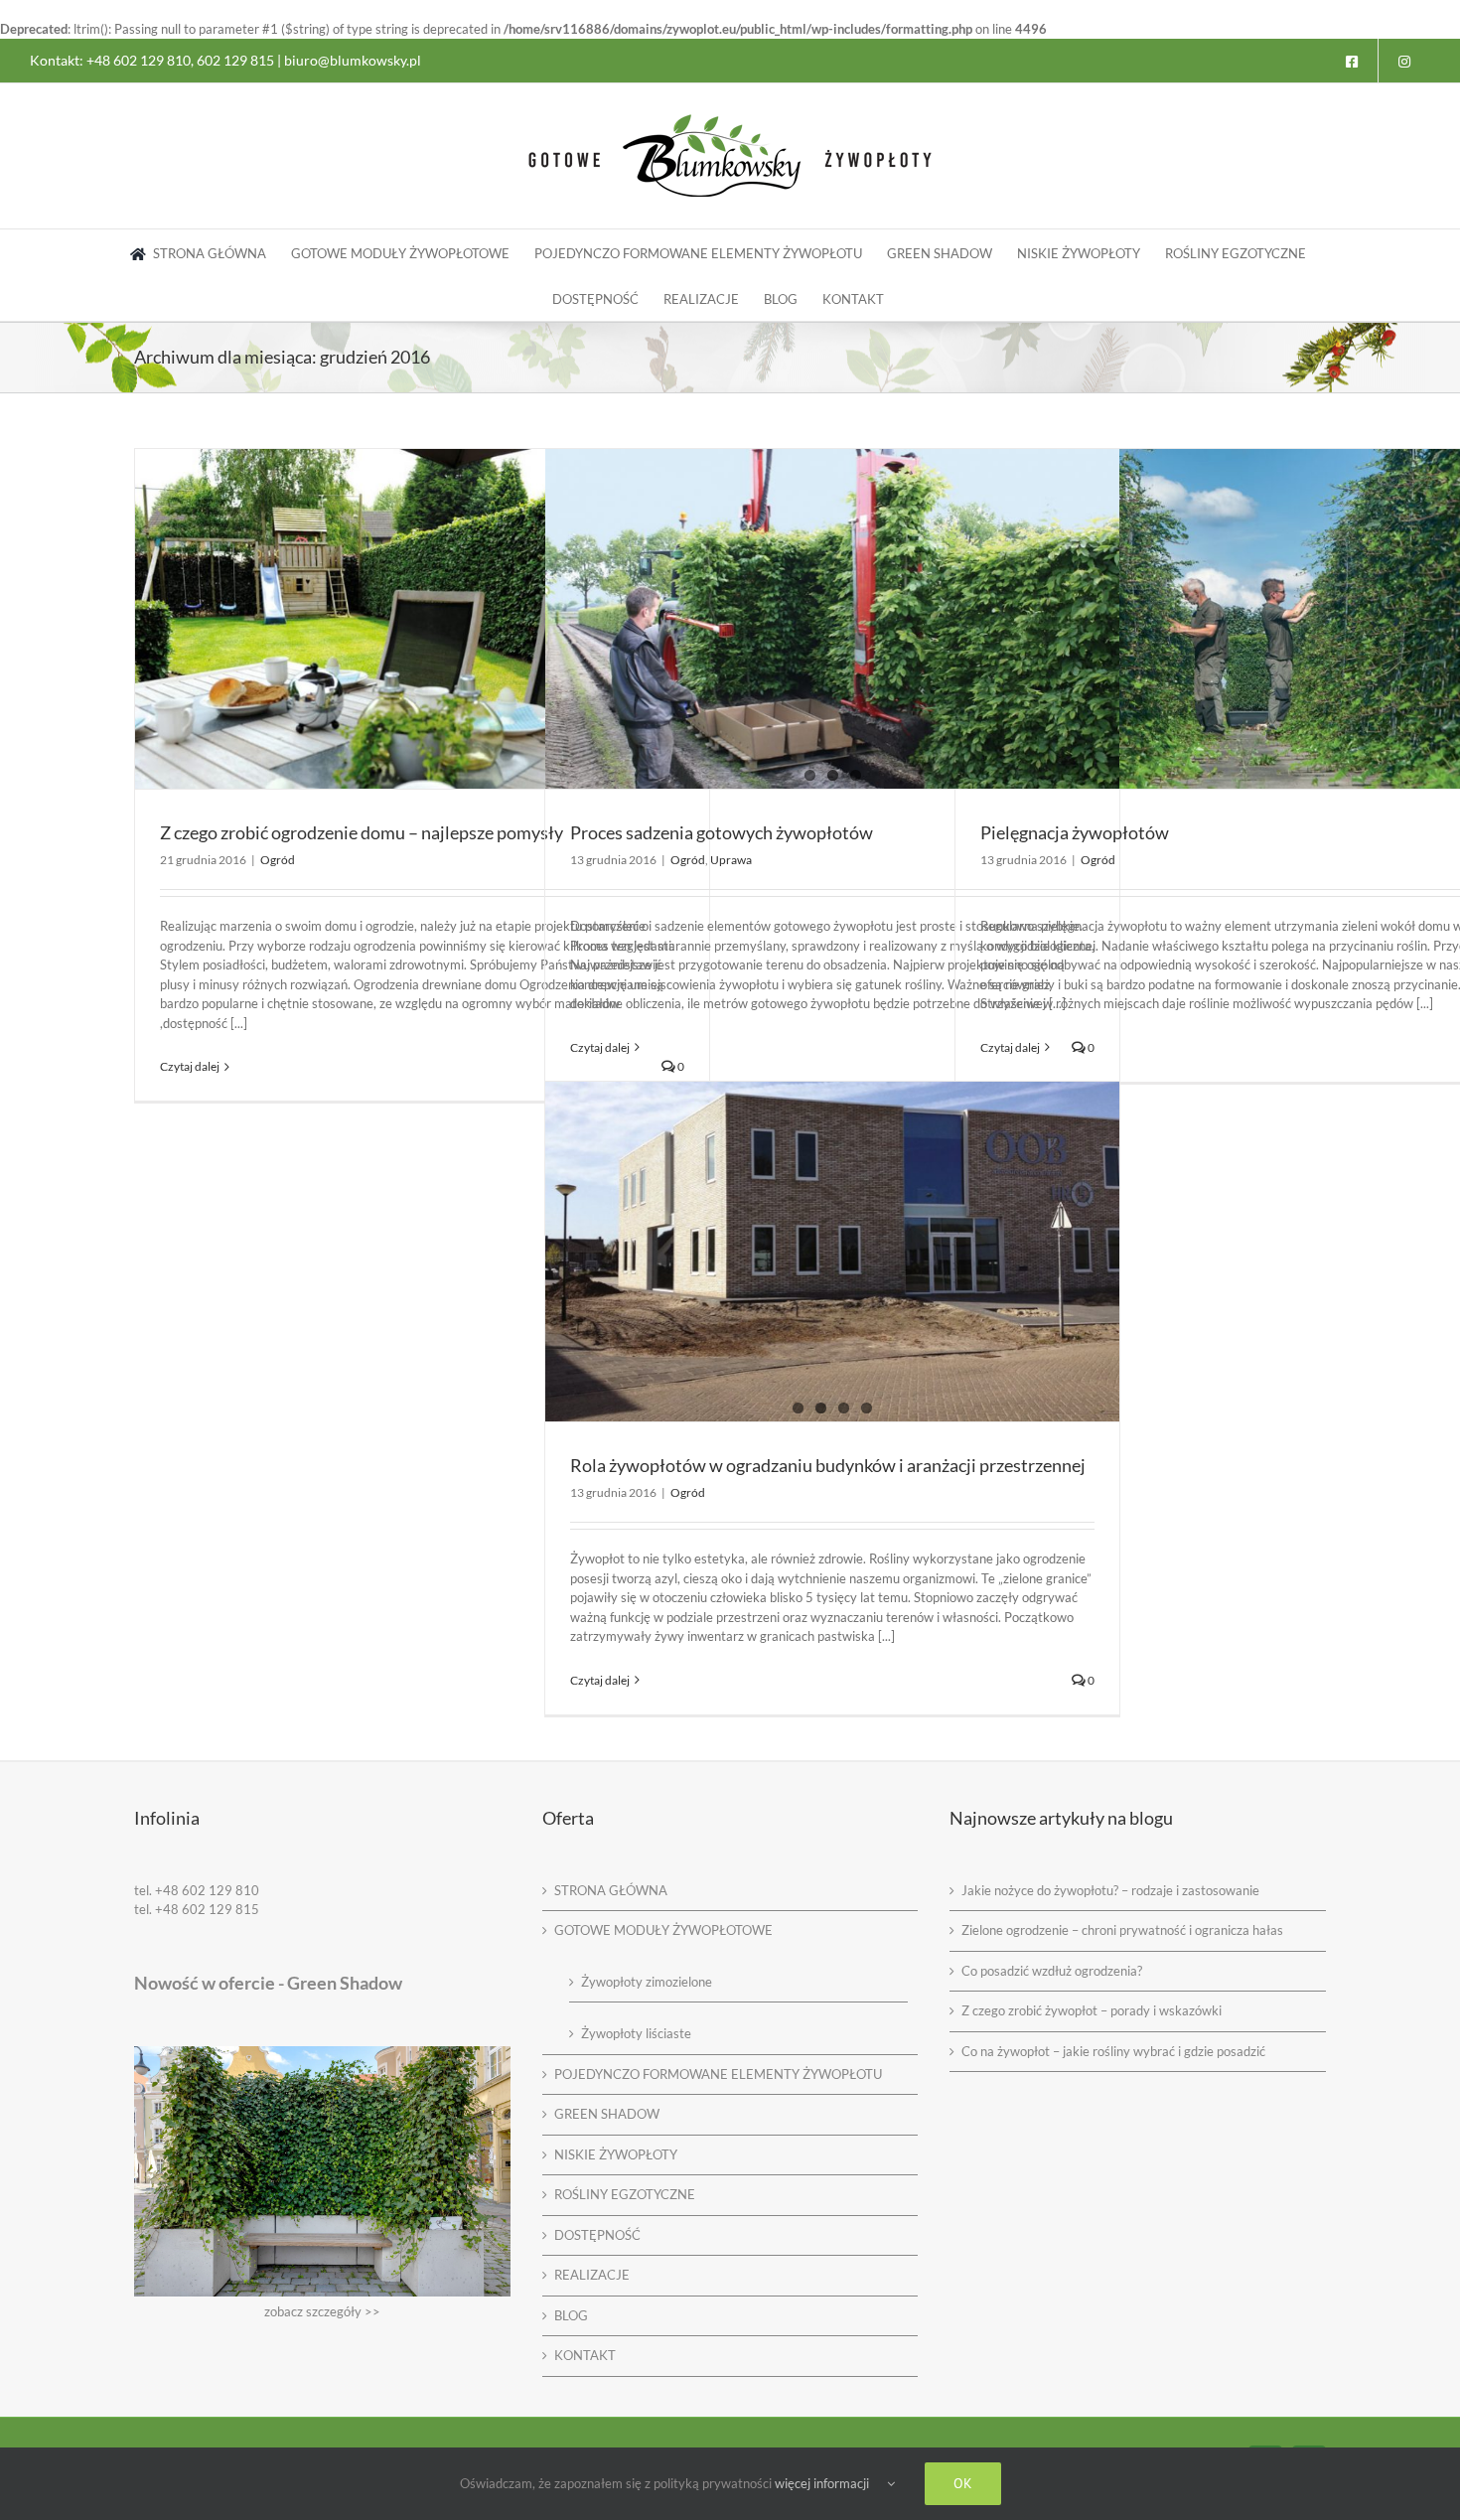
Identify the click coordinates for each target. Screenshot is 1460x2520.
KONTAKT (585, 2355)
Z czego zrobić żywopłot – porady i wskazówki (1092, 2010)
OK (963, 2483)
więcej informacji (822, 2483)
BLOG (571, 2315)
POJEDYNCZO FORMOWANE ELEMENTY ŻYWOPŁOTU (718, 2074)
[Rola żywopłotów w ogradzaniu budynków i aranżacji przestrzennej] (832, 1252)
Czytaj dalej (190, 1066)
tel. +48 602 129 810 (197, 1890)
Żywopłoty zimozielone (647, 1982)
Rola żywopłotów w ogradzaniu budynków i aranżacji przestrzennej (828, 1465)
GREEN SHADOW (607, 2114)
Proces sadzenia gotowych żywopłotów (722, 832)
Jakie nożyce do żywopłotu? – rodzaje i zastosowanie (1110, 1890)
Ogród (278, 860)
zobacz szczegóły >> (322, 2311)
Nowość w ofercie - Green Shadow (268, 1983)
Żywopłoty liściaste (636, 2033)
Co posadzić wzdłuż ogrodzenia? (1052, 1971)
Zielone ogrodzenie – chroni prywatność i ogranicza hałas (1122, 1930)
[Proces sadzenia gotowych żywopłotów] (832, 619)
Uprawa (731, 860)
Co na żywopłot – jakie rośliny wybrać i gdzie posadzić (1113, 2051)
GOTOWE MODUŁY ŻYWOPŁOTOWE (663, 1930)
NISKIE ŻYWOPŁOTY (616, 2154)
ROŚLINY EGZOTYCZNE (625, 2194)
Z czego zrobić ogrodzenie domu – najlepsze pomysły (362, 832)
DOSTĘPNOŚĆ (597, 2235)
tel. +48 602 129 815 (197, 1909)
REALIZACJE (592, 2275)
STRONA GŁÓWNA (611, 1890)
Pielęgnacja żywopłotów (1075, 832)
